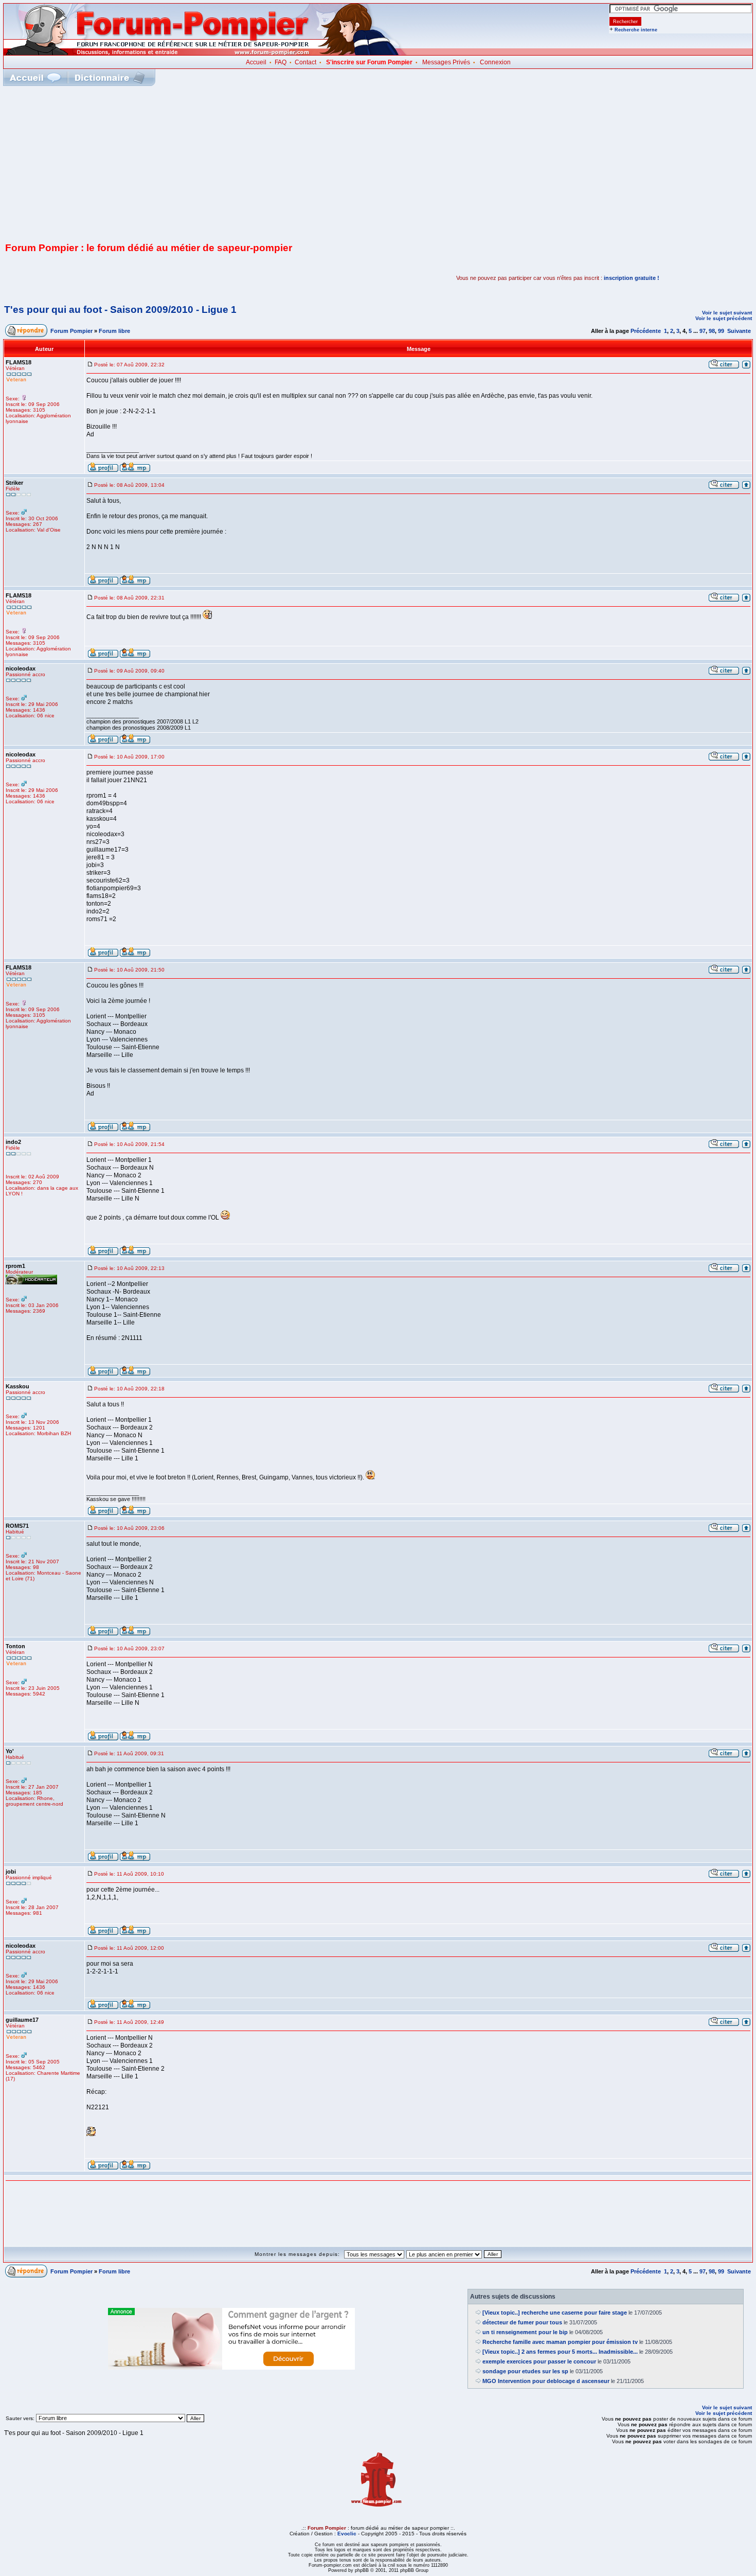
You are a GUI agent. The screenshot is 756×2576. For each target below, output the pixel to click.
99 (721, 331)
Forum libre (114, 331)
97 (703, 331)
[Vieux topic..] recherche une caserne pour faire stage (555, 2313)
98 (712, 331)
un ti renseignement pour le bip (525, 2332)
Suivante (739, 331)
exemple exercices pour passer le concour (539, 2361)
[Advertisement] (378, 163)
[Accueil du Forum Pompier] (35, 77)
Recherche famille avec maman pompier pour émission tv (560, 2342)
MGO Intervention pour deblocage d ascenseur (546, 2381)
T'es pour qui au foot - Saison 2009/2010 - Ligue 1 (120, 310)
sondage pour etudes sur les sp (525, 2371)
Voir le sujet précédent (724, 318)
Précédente (646, 331)
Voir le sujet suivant (727, 313)
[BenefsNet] (231, 2368)
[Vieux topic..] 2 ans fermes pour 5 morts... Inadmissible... (560, 2352)
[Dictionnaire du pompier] (110, 77)
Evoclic (347, 2534)
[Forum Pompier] (205, 53)
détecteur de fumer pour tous (522, 2322)
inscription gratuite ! (632, 278)
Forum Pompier (71, 331)
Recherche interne (636, 30)
